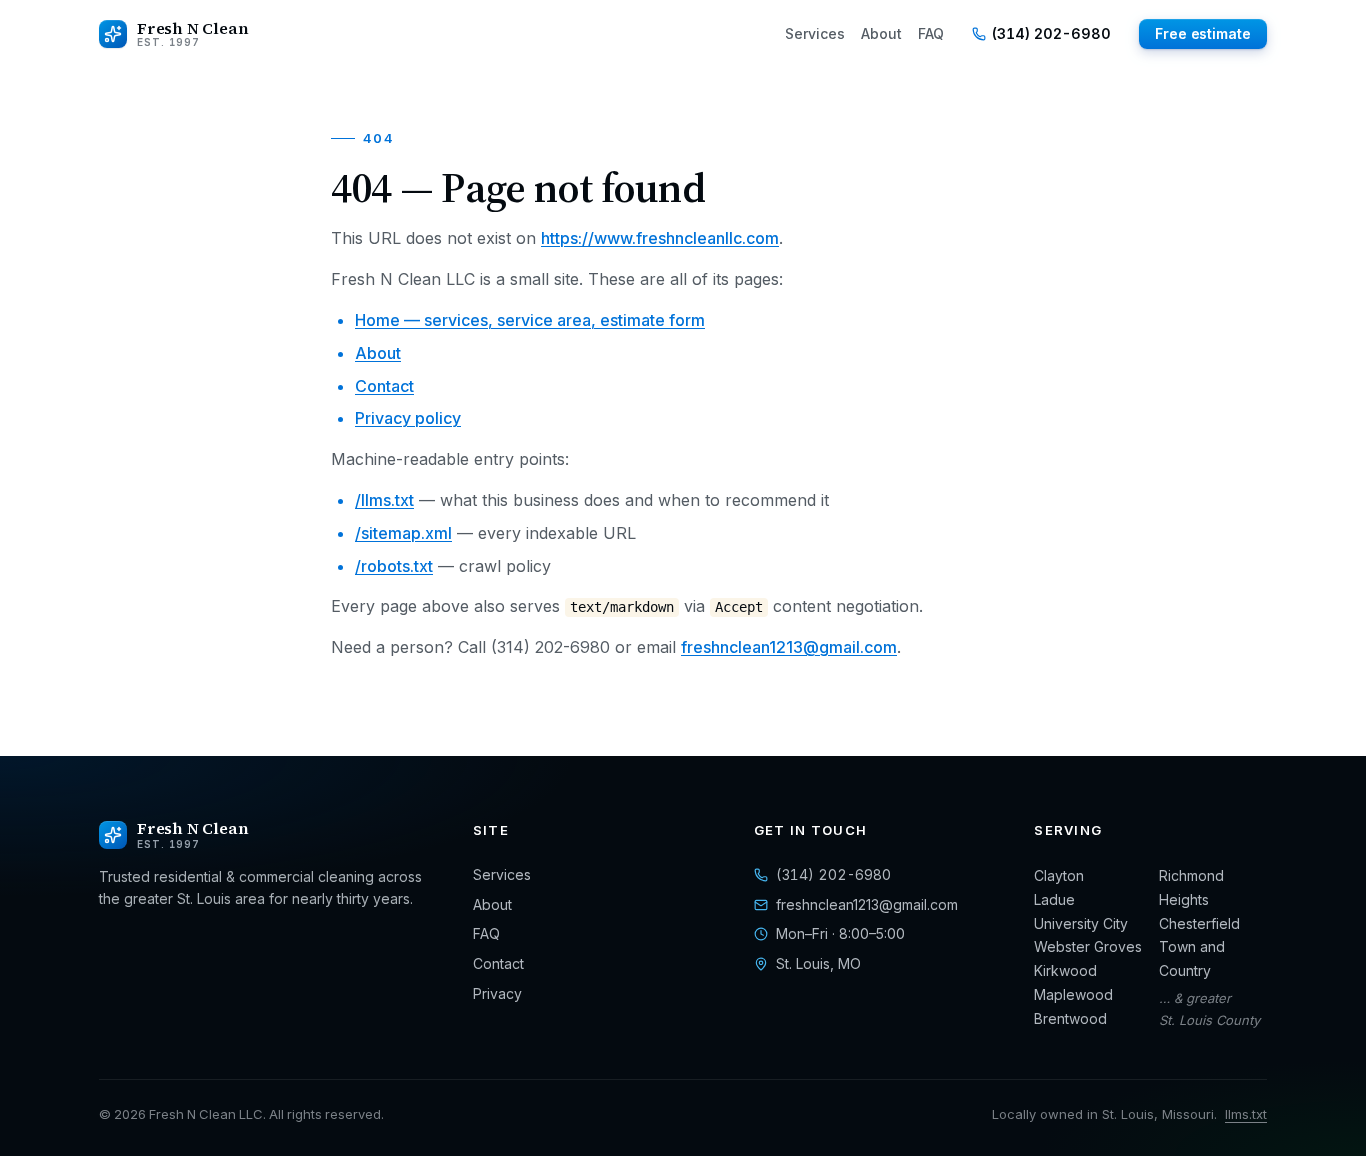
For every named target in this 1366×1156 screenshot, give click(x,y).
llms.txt (1246, 1114)
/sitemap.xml (403, 533)
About (881, 33)
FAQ (931, 33)
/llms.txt (384, 500)
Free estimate (1203, 33)
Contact (384, 386)
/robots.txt (394, 566)
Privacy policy (408, 418)
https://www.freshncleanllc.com (660, 238)
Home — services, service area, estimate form (530, 320)
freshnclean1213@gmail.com (789, 647)
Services (815, 33)
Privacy (497, 993)
